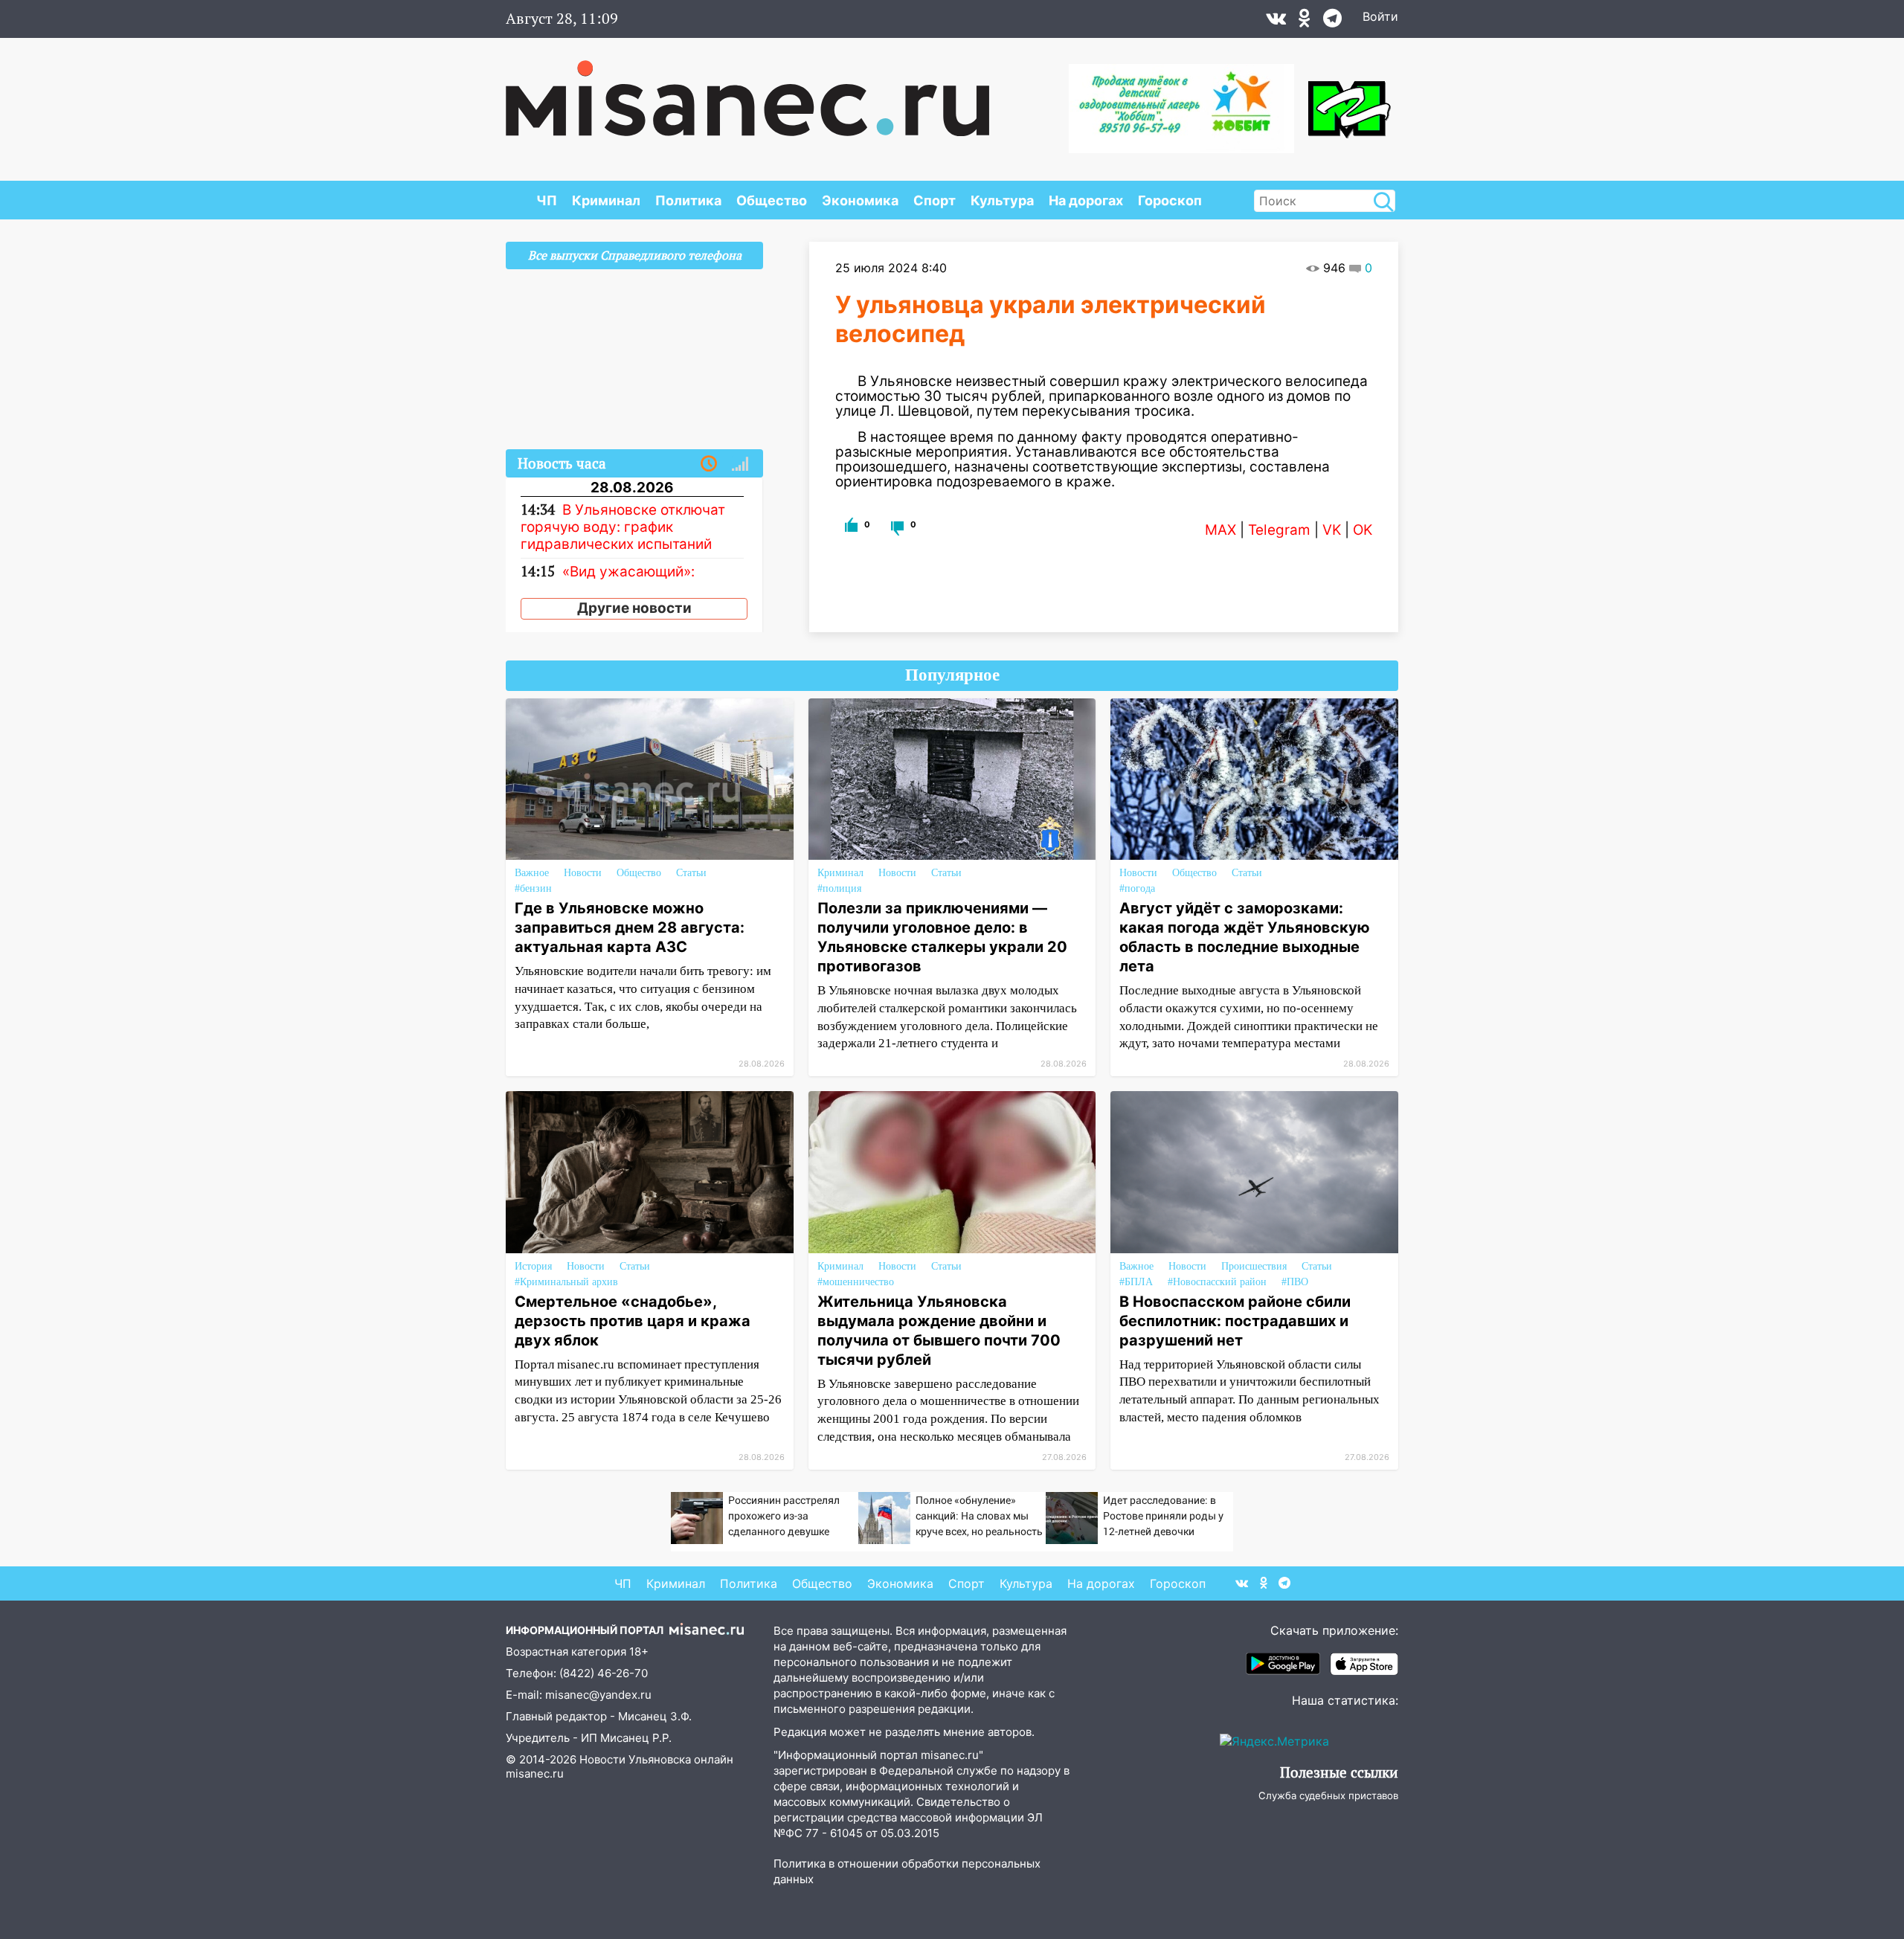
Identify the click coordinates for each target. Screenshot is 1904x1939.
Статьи (691, 873)
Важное (532, 873)
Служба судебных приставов (1328, 1795)
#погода (1137, 888)
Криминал (606, 200)
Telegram (1279, 530)
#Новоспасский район (1217, 1282)
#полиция (839, 888)
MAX (1220, 530)
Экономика (860, 200)
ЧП (547, 200)
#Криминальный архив (566, 1282)
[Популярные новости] (740, 464)
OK (1363, 530)
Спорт (935, 200)
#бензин (533, 888)
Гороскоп (1170, 200)
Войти (1380, 16)
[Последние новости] (709, 464)
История (533, 1266)
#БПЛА (1136, 1282)
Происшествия (1254, 1266)
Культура (1002, 200)
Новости (583, 873)
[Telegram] (1332, 22)
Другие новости (634, 608)
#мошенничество (856, 1282)
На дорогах (1086, 200)
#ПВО (1295, 1282)
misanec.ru (535, 1774)
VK (1332, 530)
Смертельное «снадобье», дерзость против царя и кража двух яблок (633, 1321)
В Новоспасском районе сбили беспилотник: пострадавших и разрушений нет (1235, 1321)
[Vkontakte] (1276, 22)
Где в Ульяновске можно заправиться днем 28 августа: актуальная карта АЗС (630, 927)
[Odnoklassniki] (1305, 22)
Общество (772, 200)
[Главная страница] (747, 91)
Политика (688, 200)
